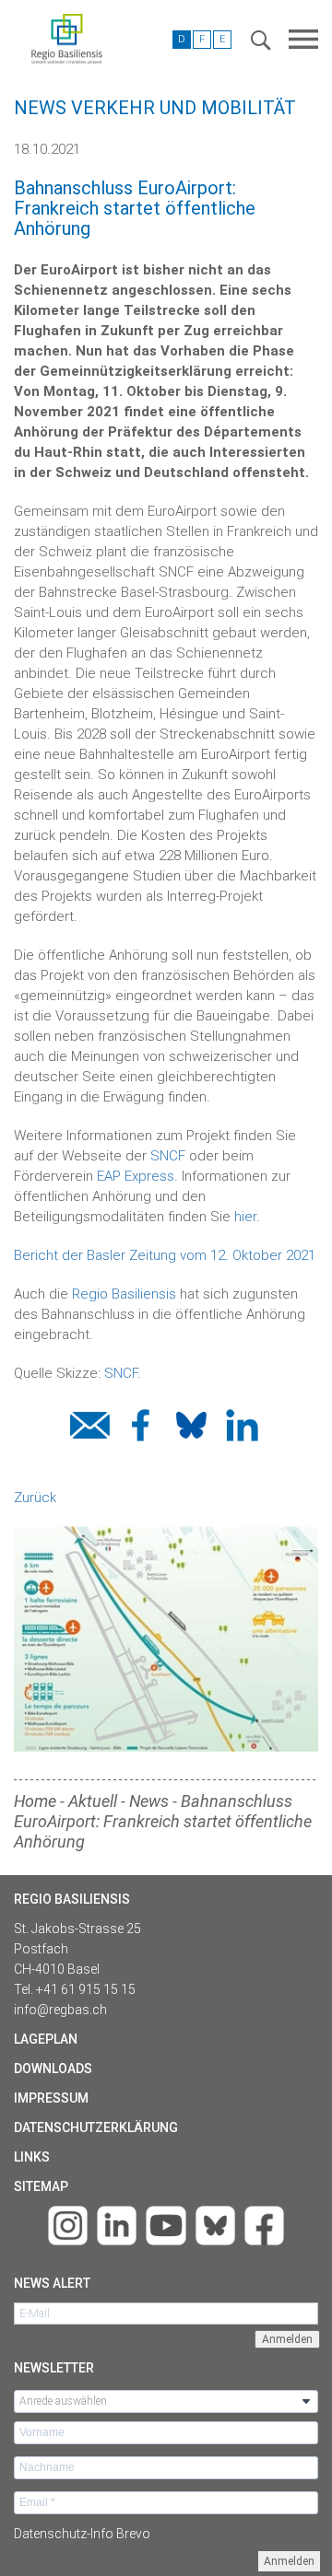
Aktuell (93, 1801)
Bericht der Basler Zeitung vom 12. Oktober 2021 (165, 1255)
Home (35, 1801)
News (149, 1801)
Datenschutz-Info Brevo (82, 2534)
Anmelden (289, 2561)
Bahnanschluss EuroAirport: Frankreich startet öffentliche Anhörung (163, 1821)
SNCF (168, 1156)
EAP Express (136, 1176)
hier (245, 1217)
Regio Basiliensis (124, 1294)
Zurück (35, 1498)
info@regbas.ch (60, 2010)
